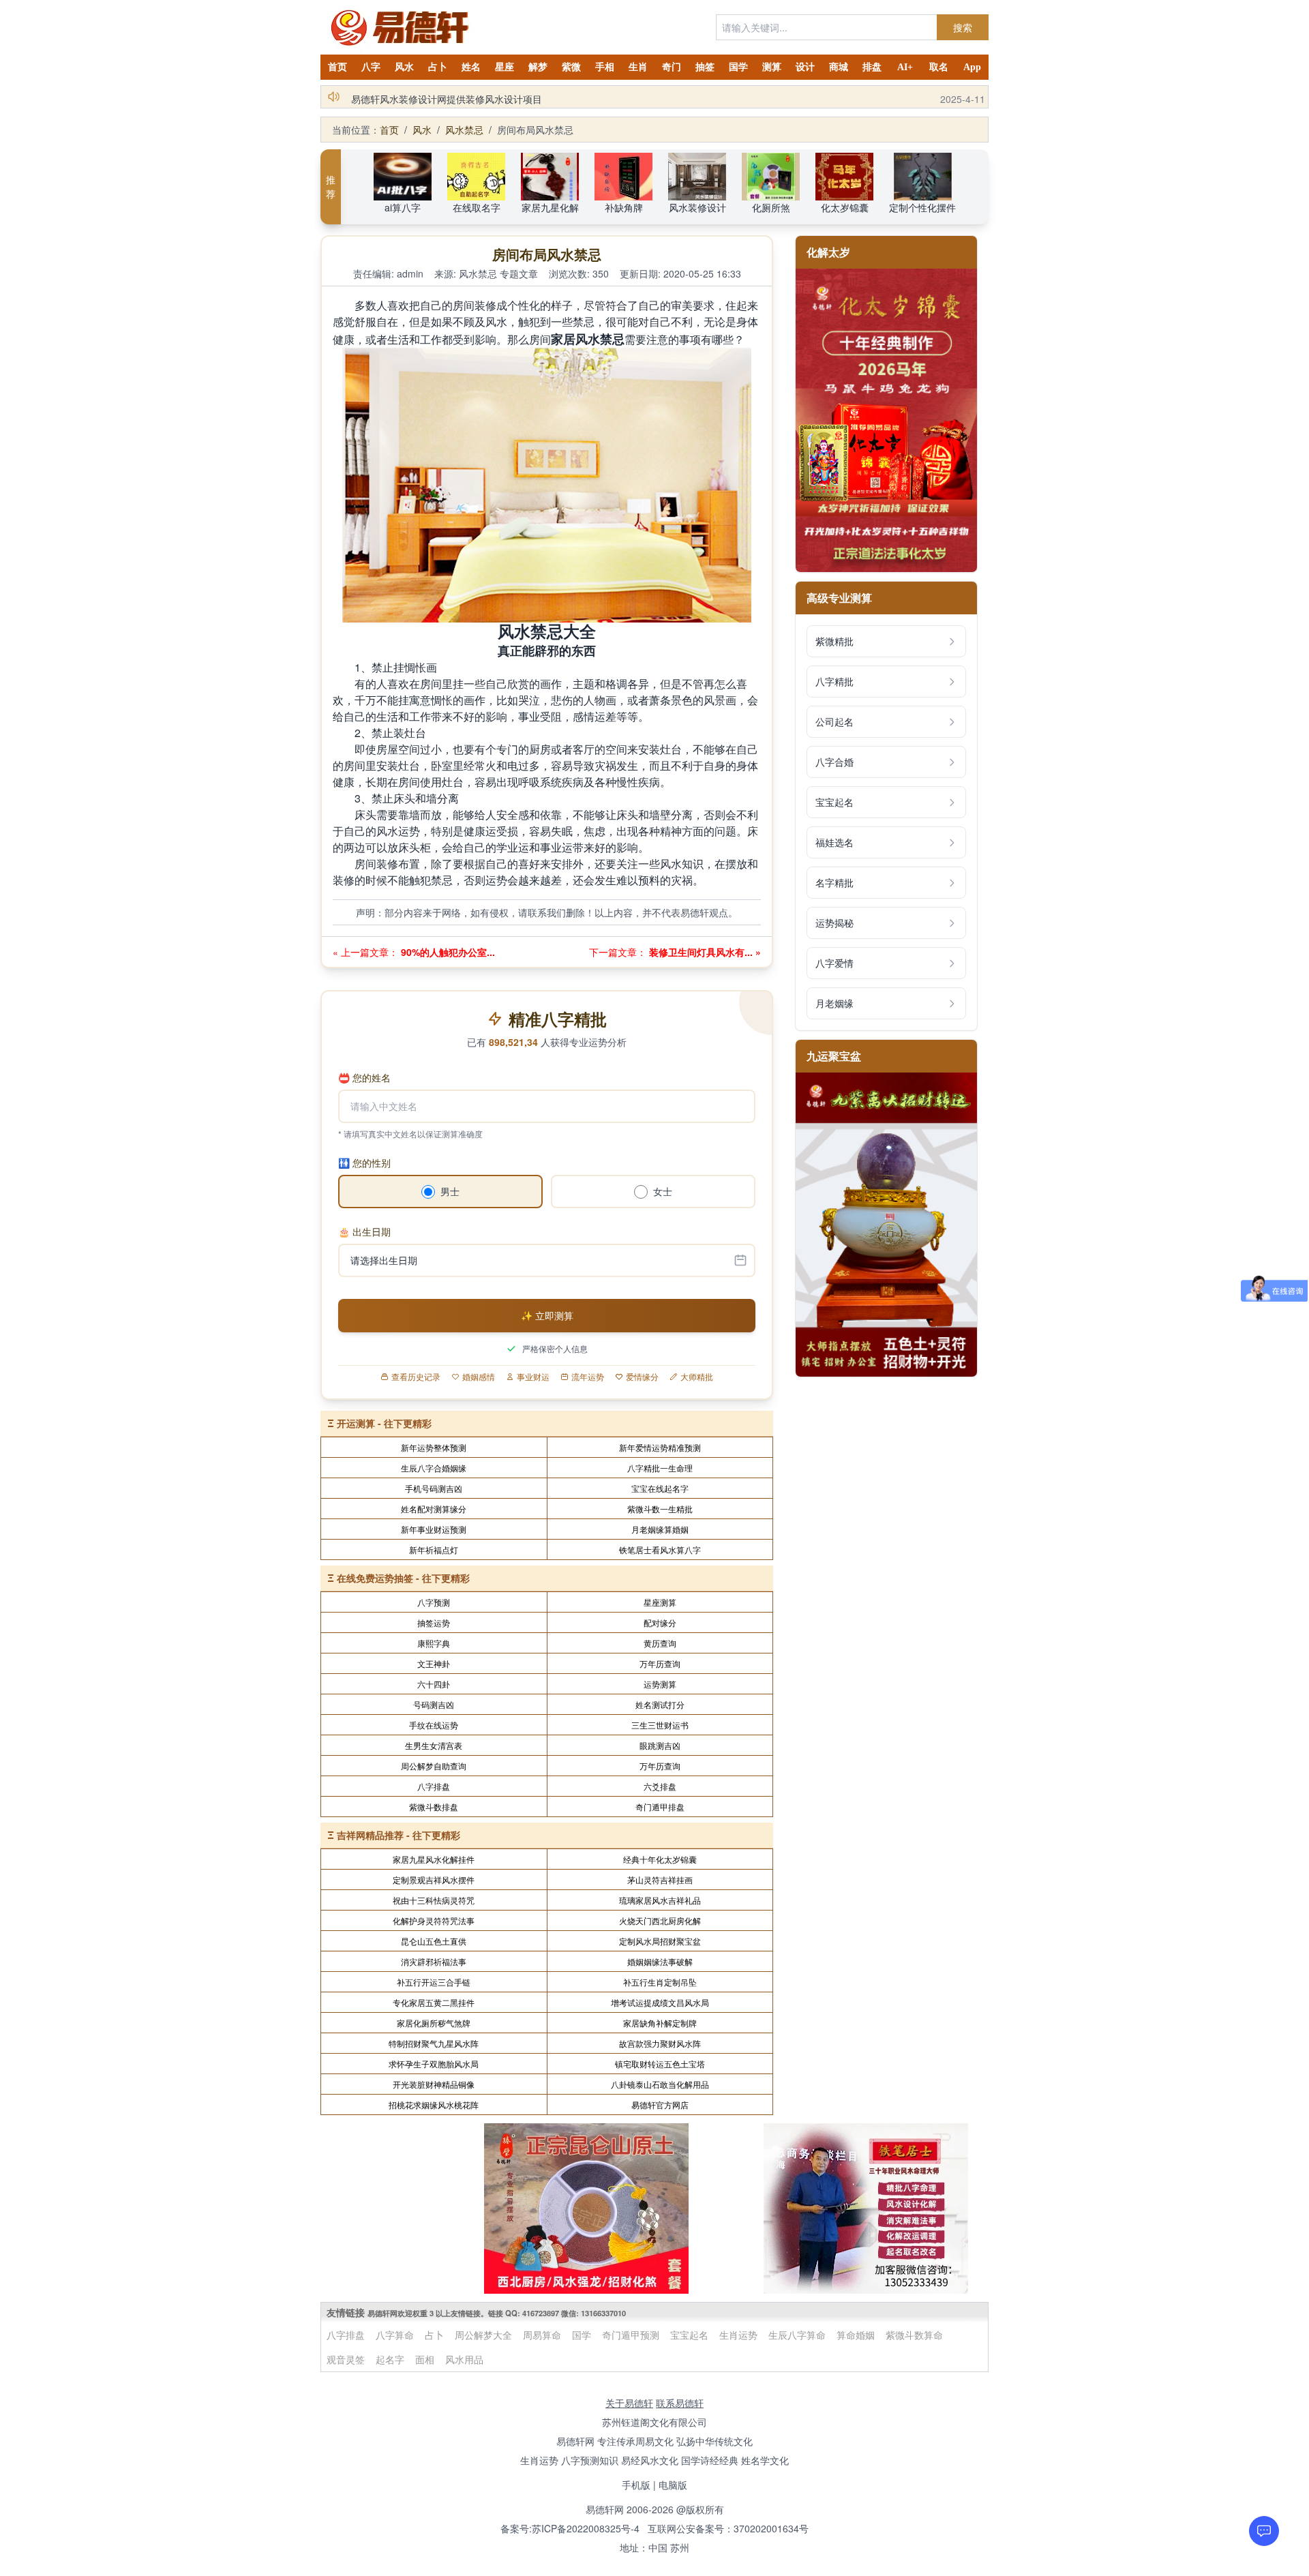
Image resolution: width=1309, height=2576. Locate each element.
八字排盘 (434, 1786)
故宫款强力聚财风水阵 (660, 2043)
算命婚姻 (856, 2335)
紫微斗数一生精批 (660, 1509)
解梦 (538, 67)
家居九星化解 (550, 207)
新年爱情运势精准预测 (660, 1447)
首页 (337, 67)
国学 (738, 67)
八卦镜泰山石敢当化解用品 (660, 2084)
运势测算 (660, 1684)
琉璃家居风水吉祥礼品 (660, 1900)
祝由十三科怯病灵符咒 (434, 1900)
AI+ (905, 67)
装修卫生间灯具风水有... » (704, 952)
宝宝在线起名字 (660, 1488)
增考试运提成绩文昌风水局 (660, 2002)
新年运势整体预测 (434, 1447)
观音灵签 (346, 2359)
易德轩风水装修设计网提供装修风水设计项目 (447, 97)
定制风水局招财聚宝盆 (660, 1941)
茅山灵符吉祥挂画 (660, 1879)
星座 (505, 67)
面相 (425, 2359)
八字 (371, 67)
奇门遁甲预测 (631, 2335)
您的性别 (364, 1163)
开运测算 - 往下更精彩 (384, 1423)
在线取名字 (477, 207)
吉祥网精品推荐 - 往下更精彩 (398, 1835)
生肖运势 (738, 2335)
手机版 (636, 2485)
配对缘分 (660, 1622)
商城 (839, 67)
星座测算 (660, 1602)
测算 (772, 67)
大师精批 (697, 1377)
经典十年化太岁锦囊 (660, 1859)
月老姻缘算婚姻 (660, 1529)
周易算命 (542, 2335)
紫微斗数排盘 (434, 1807)
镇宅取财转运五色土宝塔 (660, 2064)
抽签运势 (434, 1622)
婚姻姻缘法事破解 (660, 1961)
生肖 (638, 67)
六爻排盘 (660, 1786)
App (972, 67)
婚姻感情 (479, 1377)
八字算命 (395, 2335)
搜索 (963, 27)
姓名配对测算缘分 (434, 1509)
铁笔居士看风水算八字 (660, 1549)
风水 (404, 67)
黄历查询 (660, 1643)
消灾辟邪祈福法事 (434, 1961)
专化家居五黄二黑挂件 (434, 2002)
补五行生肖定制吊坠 (660, 1982)
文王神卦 (434, 1663)
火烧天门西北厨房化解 (660, 1920)
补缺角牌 (624, 207)
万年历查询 (660, 1663)
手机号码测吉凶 (434, 1488)
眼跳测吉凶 (660, 1745)
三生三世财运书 (660, 1725)
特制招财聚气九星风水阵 (434, 2043)
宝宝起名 (689, 2335)
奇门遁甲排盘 (660, 1807)
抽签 (705, 67)
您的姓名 (364, 1077)
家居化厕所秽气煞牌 (434, 2023)
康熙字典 (434, 1643)
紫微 (571, 67)
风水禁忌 (464, 130)
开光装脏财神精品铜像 (434, 2084)
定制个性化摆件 (922, 207)
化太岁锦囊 (845, 207)
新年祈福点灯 (434, 1549)
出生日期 (364, 1231)
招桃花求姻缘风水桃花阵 (434, 2105)
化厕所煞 (771, 207)
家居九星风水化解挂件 (434, 1859)
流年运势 (588, 1377)
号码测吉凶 (434, 1704)
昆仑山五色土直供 (434, 1941)
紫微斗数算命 (914, 2335)
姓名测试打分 (660, 1704)
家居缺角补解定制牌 (660, 2023)
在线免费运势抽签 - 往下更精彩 (403, 1578)
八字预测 (434, 1602)
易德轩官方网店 (660, 2105)
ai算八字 (403, 207)
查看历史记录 (416, 1377)
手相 (605, 67)
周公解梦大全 (483, 2335)
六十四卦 (434, 1684)
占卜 (438, 67)
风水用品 (464, 2359)
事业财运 (533, 1377)
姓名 (471, 67)
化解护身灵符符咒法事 (434, 1920)
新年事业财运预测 (434, 1529)
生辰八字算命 (797, 2335)
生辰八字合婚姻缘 (434, 1468)
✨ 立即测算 (547, 1315)
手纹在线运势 (434, 1725)
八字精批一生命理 (660, 1468)
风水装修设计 (697, 207)
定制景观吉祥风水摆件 (434, 1879)
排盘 (872, 67)
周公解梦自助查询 (434, 1766)
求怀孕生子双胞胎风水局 (434, 2064)
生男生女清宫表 (434, 1745)
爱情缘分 (642, 1377)
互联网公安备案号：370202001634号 (728, 2528)
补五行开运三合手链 (434, 1982)
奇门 (672, 67)
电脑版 (673, 2485)
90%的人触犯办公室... (447, 952)
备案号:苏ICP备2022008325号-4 (570, 2528)
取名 (939, 67)
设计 (805, 67)
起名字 (390, 2359)
